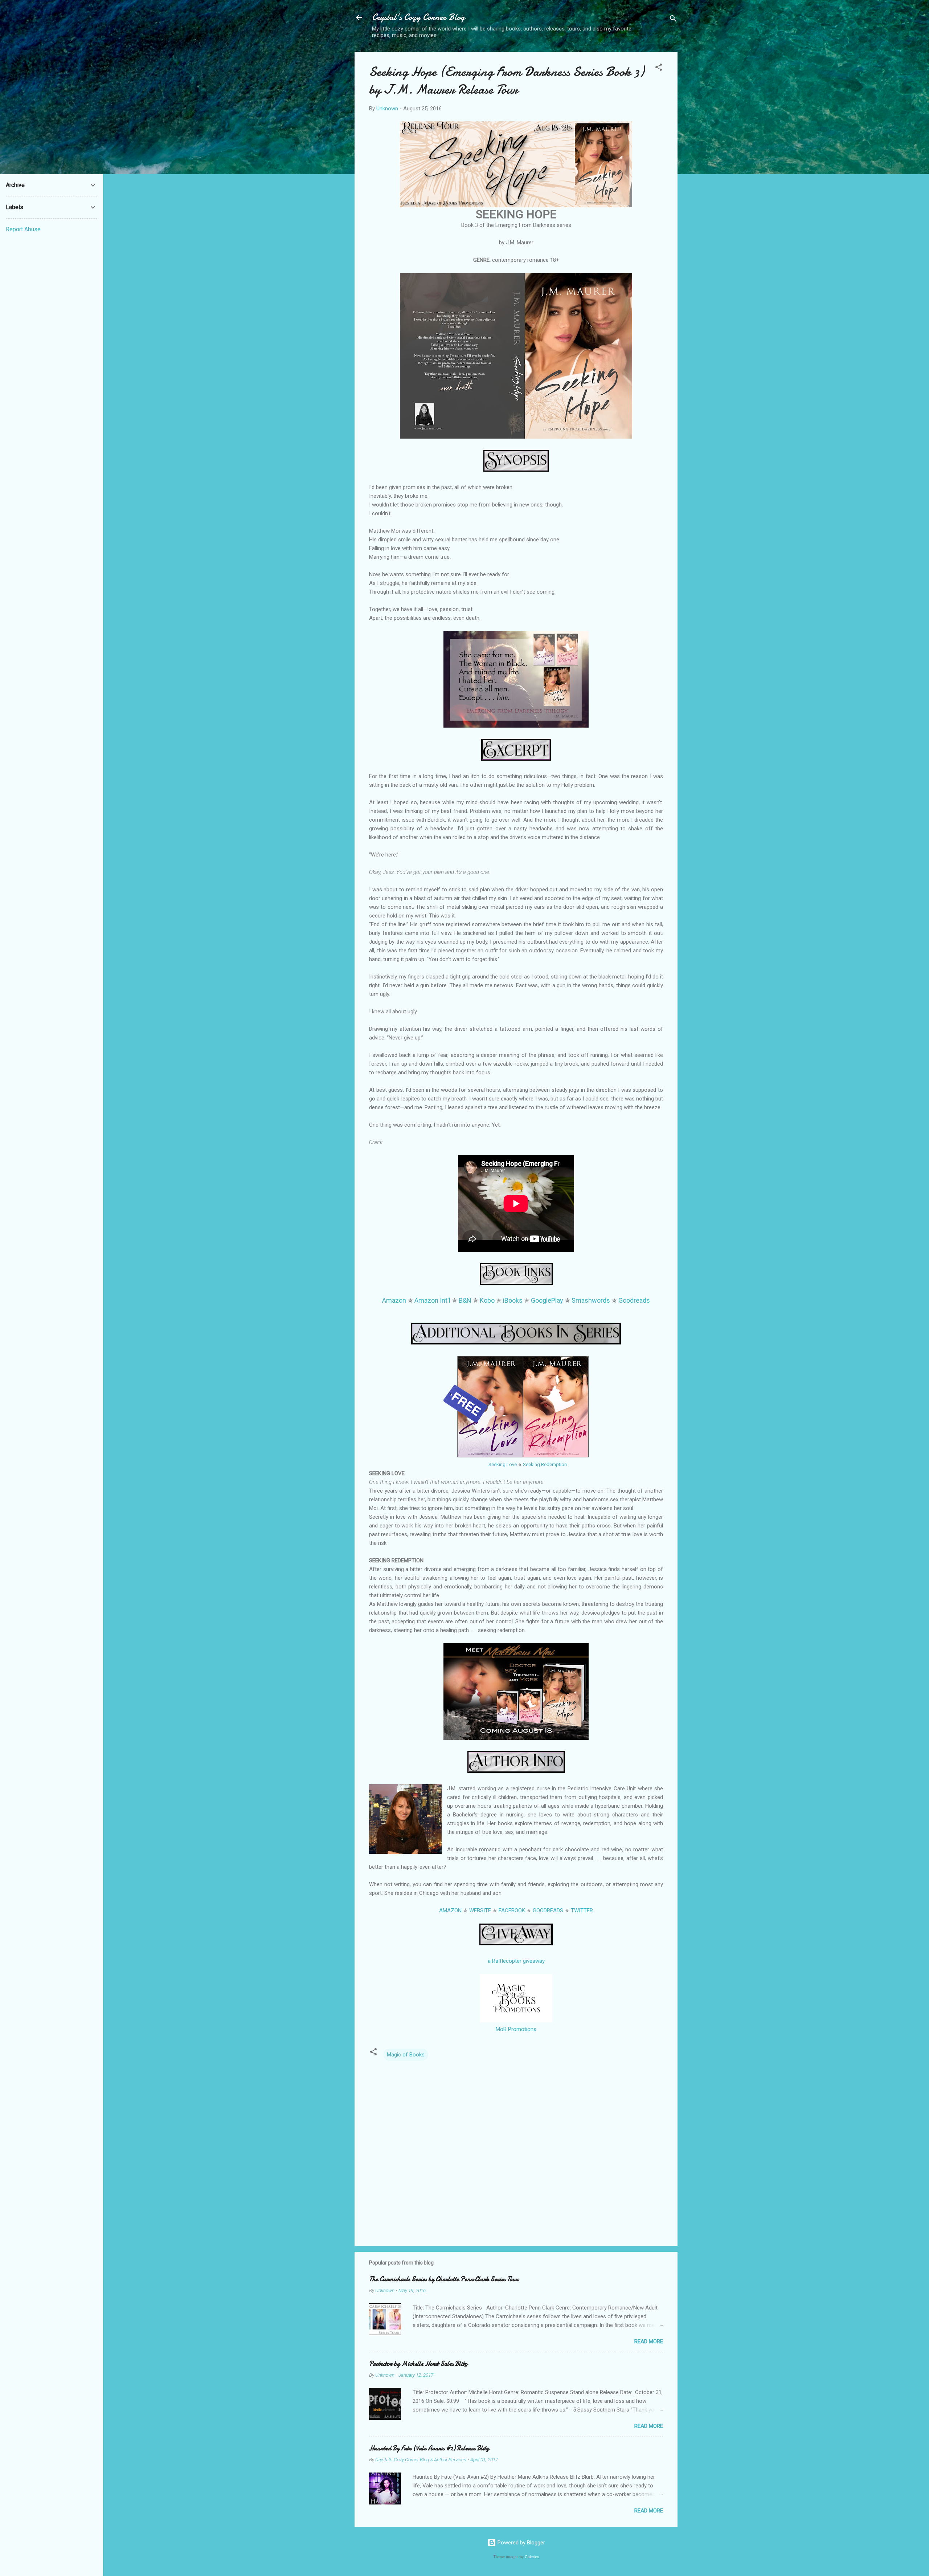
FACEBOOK (512, 1910)
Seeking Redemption (545, 1464)
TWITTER (582, 1910)
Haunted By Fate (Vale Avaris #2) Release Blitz (429, 2448)
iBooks (513, 1300)
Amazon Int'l (432, 1300)
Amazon (394, 1300)
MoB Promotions (516, 2029)
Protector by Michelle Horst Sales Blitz (418, 2364)
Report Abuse (23, 229)
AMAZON (450, 1910)
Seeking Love (503, 1464)
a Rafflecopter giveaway (516, 1961)
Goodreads (634, 1300)
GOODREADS (548, 1910)
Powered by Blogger (521, 2543)
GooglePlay (547, 1300)
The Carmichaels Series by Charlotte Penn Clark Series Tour (444, 2279)
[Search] (673, 20)
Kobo (487, 1300)
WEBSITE (480, 1910)
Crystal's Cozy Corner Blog (418, 17)
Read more (649, 2341)
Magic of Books (406, 2055)
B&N (465, 1300)
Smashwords (591, 1300)
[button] (659, 68)
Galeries (532, 2557)
